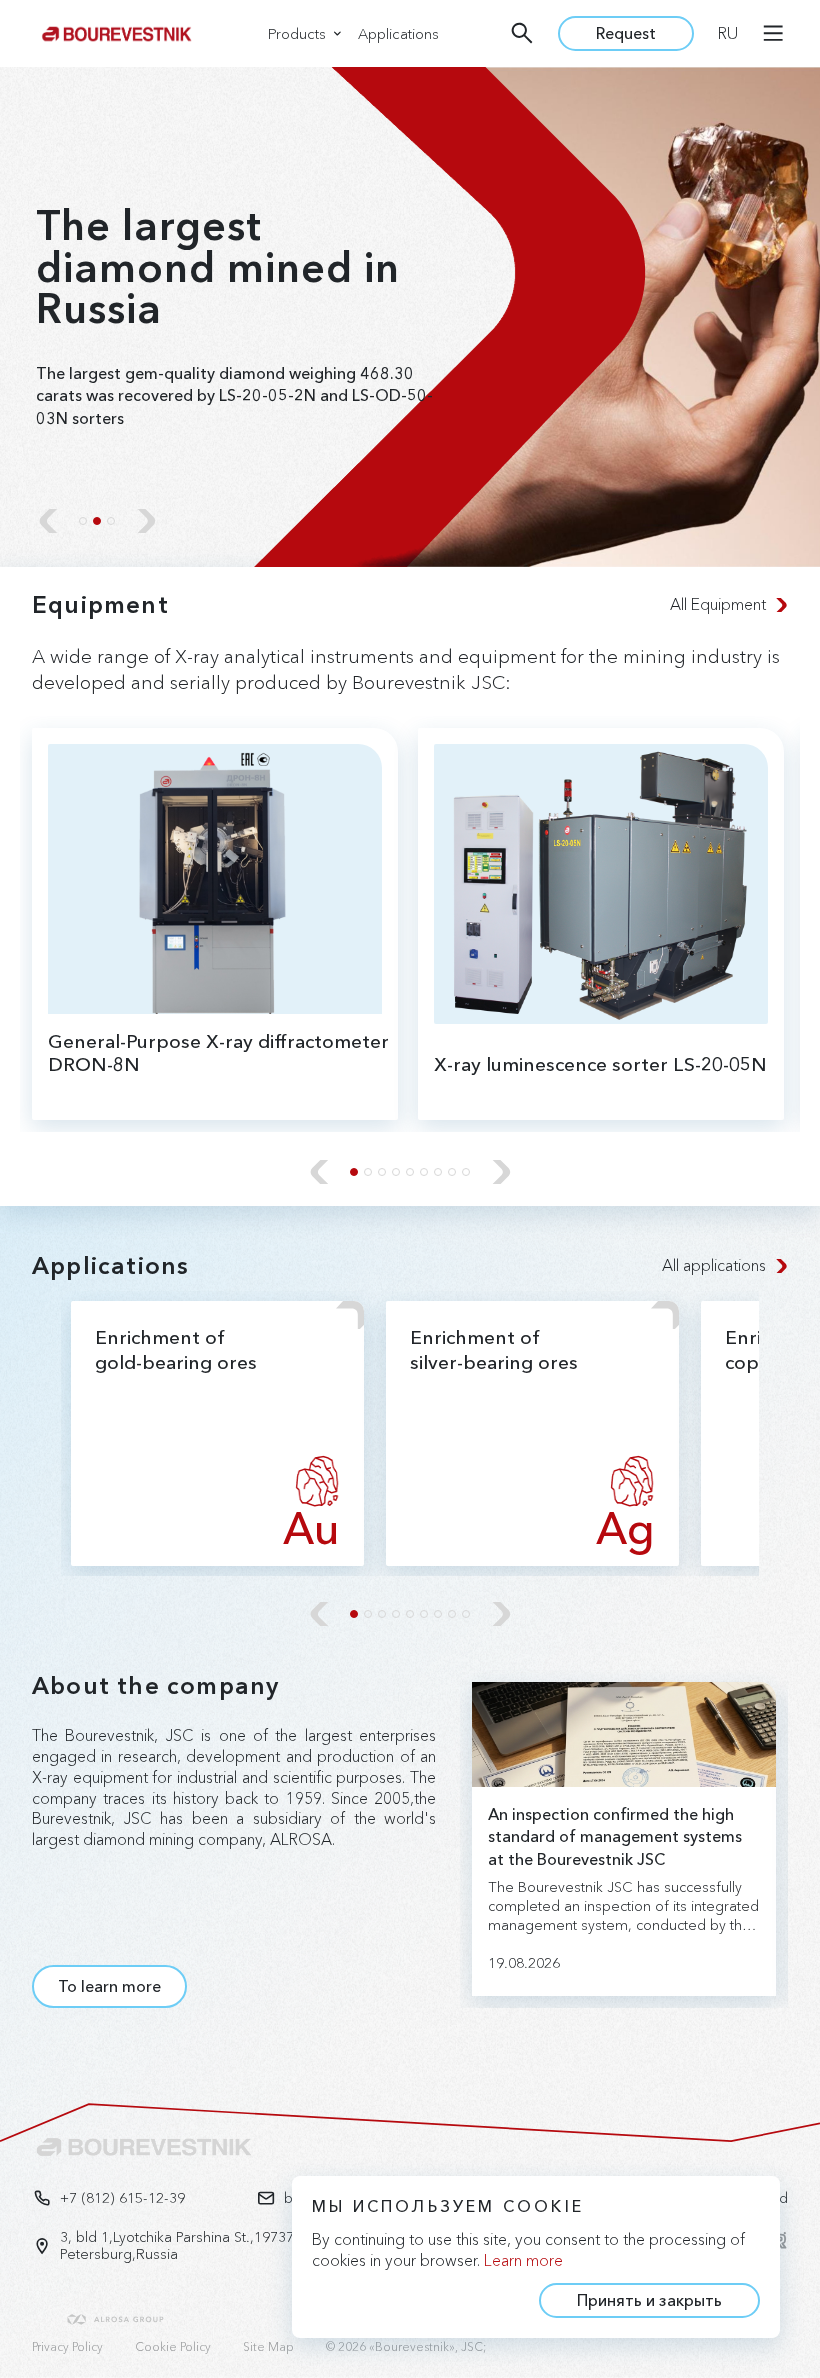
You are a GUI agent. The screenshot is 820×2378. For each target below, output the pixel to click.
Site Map (268, 2346)
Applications (398, 34)
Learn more (523, 2260)
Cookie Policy (173, 2346)
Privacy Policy (67, 2346)
